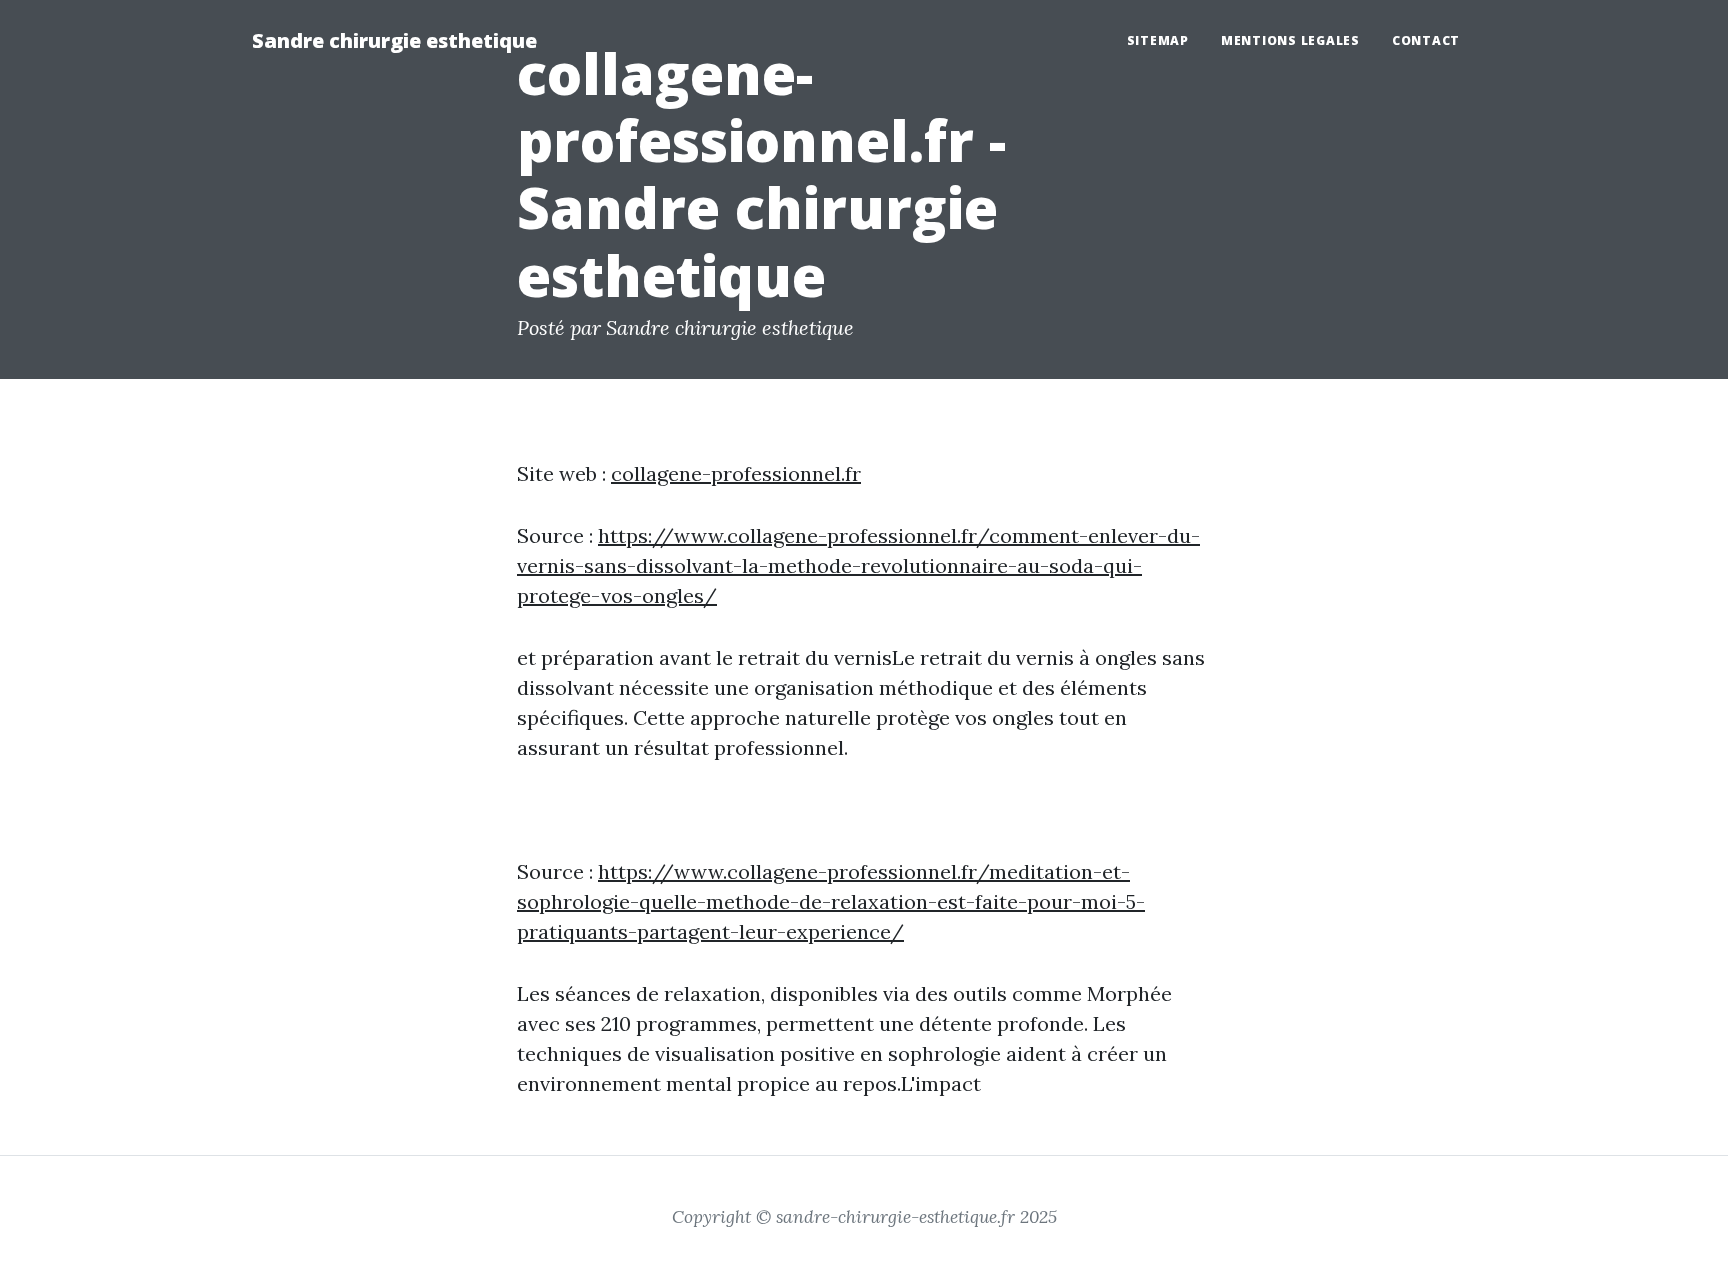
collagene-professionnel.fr (736, 473)
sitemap (1158, 40)
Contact (1426, 40)
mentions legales (1290, 40)
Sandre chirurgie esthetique (394, 40)
